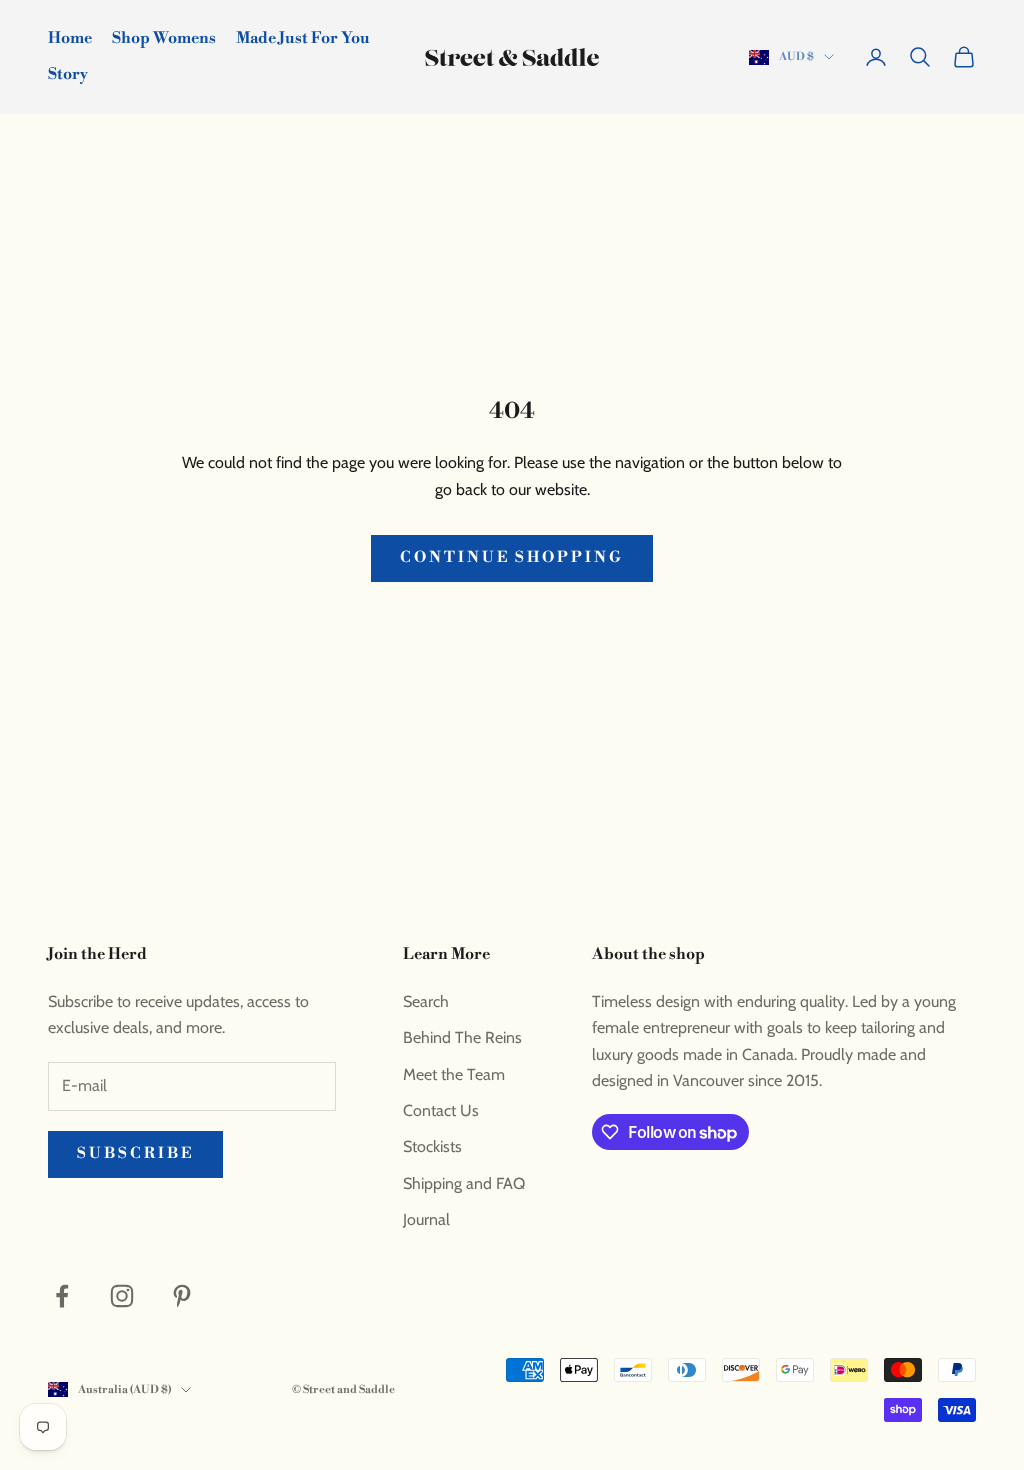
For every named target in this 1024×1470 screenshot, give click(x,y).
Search (426, 1001)
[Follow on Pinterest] (182, 1296)
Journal (426, 1219)
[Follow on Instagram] (122, 1296)
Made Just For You (303, 38)
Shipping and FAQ (464, 1183)
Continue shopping (512, 557)
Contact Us (441, 1110)
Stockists (432, 1146)
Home (70, 38)
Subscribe (135, 1153)
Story (68, 74)
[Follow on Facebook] (62, 1296)
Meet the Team (454, 1074)
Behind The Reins (462, 1037)
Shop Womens (164, 38)
